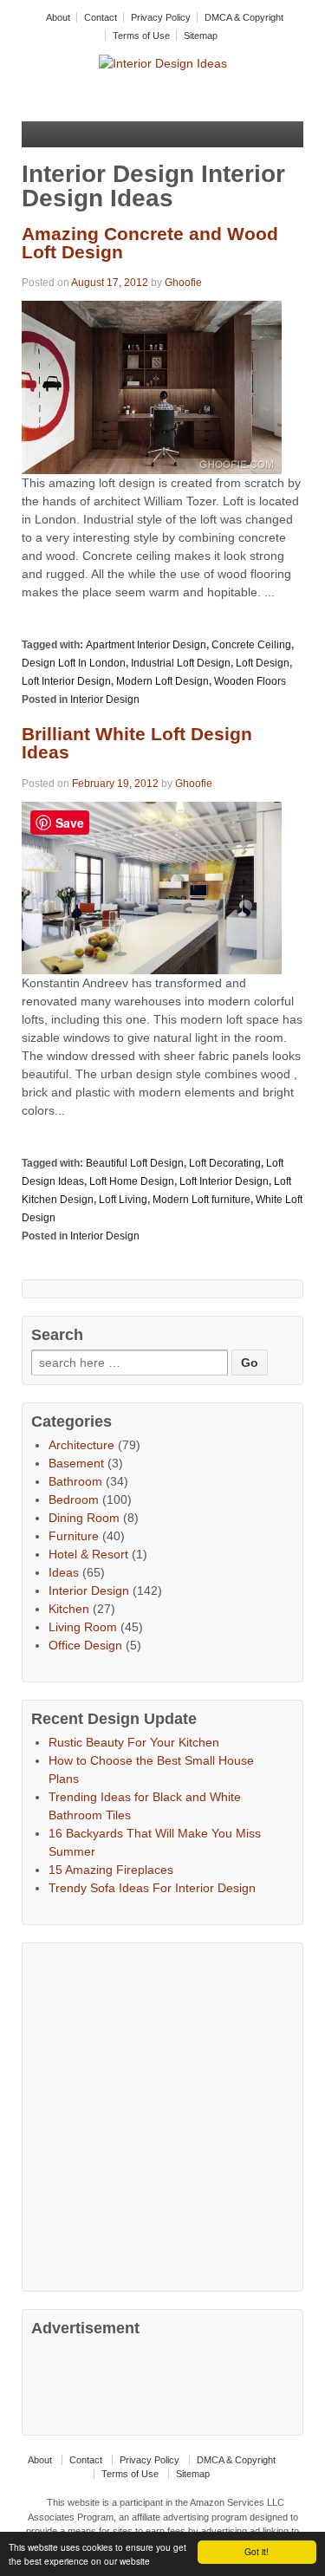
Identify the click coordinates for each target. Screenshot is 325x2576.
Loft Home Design (132, 1181)
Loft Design (263, 663)
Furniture (74, 1536)
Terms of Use (141, 36)
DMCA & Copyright (244, 17)
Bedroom (74, 1499)
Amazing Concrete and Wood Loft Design (150, 243)
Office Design (85, 1645)
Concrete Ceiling (251, 645)
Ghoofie (183, 283)
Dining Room (84, 1518)
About (58, 17)
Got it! (257, 2551)
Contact (101, 17)
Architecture (81, 1445)
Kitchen (69, 1609)
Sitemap (201, 36)
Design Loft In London (74, 663)
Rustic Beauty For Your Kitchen (134, 1742)
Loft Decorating (225, 1163)
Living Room (83, 1627)
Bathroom (75, 1481)
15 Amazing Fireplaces (111, 1870)
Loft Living (123, 1200)
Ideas (64, 1572)
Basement (76, 1463)
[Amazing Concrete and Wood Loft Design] (152, 387)
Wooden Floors (250, 681)
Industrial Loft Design (181, 663)
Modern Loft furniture (201, 1200)
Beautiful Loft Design (135, 1163)
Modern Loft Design (162, 681)
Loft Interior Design (66, 681)
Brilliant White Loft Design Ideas (137, 743)
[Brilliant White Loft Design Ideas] (152, 887)
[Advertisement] (162, 2114)
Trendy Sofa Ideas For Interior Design (152, 1888)
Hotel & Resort (88, 1554)
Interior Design (105, 699)
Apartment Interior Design (146, 645)
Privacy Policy (161, 17)
